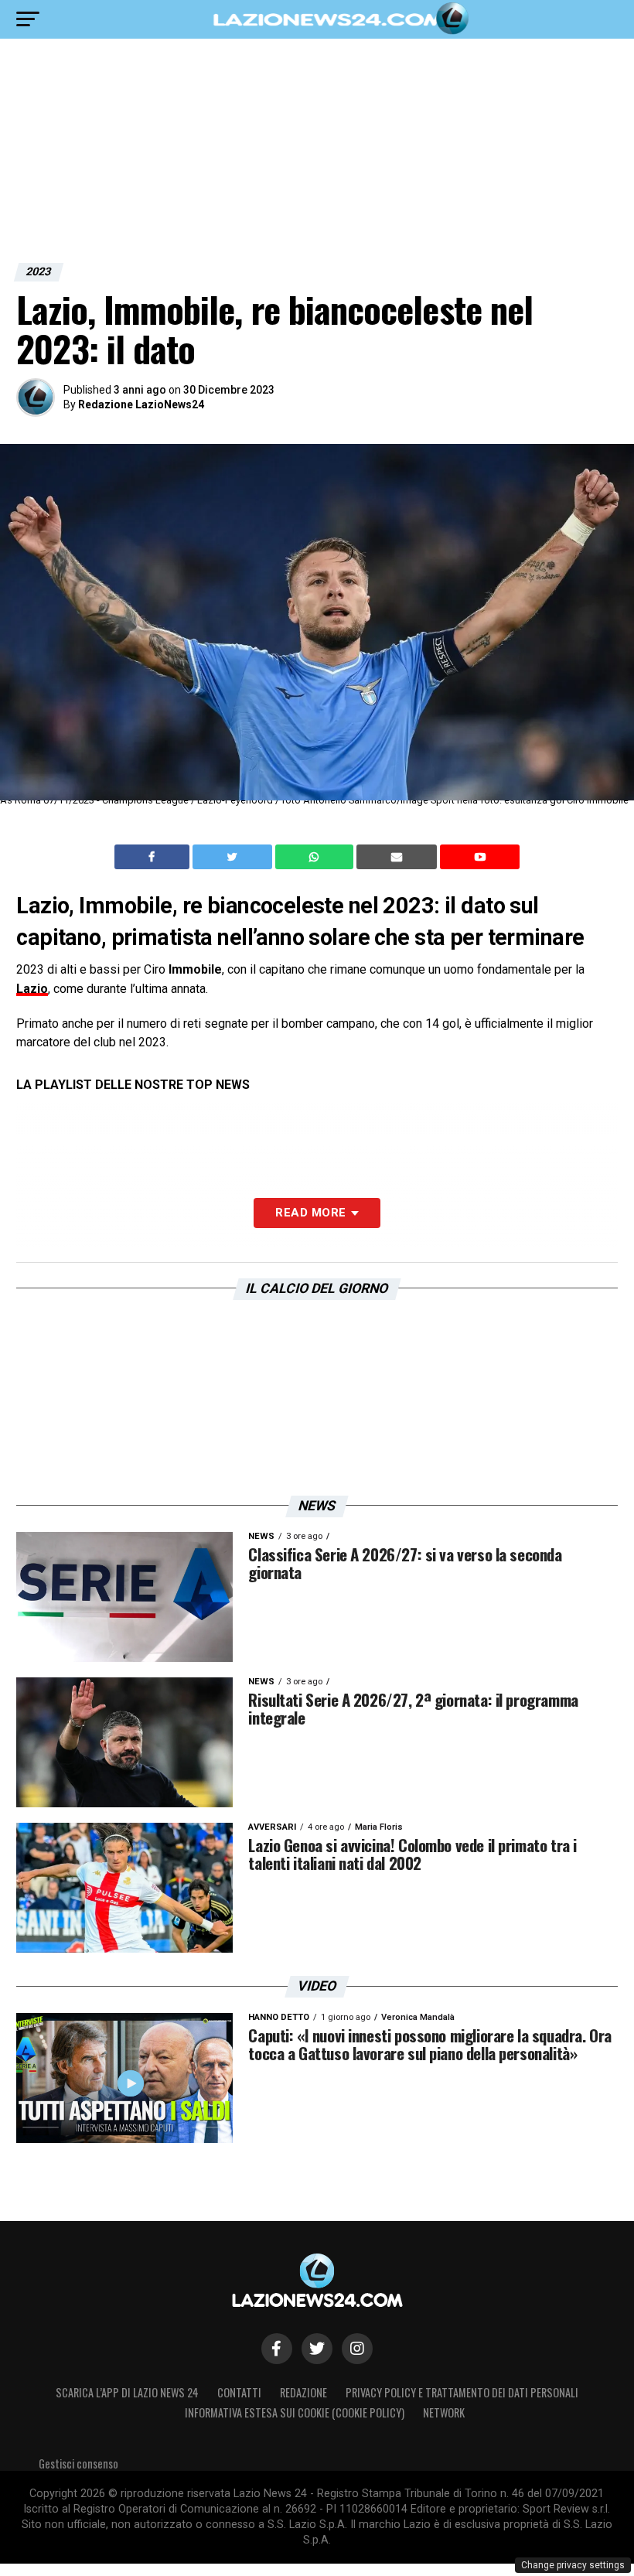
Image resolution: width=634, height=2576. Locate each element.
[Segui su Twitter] (317, 2349)
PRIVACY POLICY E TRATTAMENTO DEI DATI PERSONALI (462, 2392)
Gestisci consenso (78, 2463)
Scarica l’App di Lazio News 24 (127, 2392)
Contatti (239, 2392)
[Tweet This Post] (234, 857)
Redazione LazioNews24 (141, 404)
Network (444, 2412)
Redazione (303, 2392)
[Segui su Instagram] (357, 2349)
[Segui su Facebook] (277, 2349)
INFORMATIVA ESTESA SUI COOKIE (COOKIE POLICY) (295, 2412)
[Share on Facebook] (154, 857)
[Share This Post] (316, 857)
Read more (310, 1213)
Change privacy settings (573, 2565)
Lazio (32, 989)
